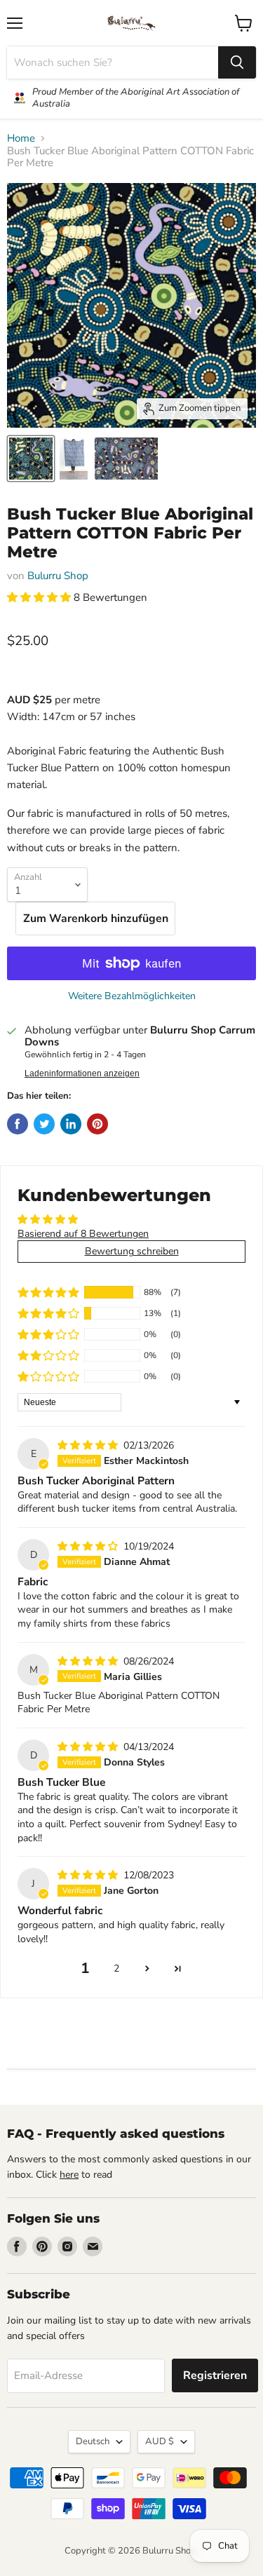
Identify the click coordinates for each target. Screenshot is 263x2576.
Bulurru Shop (58, 576)
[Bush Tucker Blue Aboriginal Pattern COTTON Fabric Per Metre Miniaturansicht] (31, 459)
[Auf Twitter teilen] (44, 1124)
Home (21, 138)
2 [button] (116, 1968)
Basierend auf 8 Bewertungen (83, 1234)
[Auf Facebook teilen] (18, 1124)
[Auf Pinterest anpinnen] (97, 1124)
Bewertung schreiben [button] (132, 1251)
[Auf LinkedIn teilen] (71, 1124)
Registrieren (215, 2375)
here (69, 2175)
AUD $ (160, 2441)
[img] (89, 1445)
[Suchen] (237, 62)
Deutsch (93, 2441)
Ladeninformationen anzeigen (82, 1073)
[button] (40, 597)
